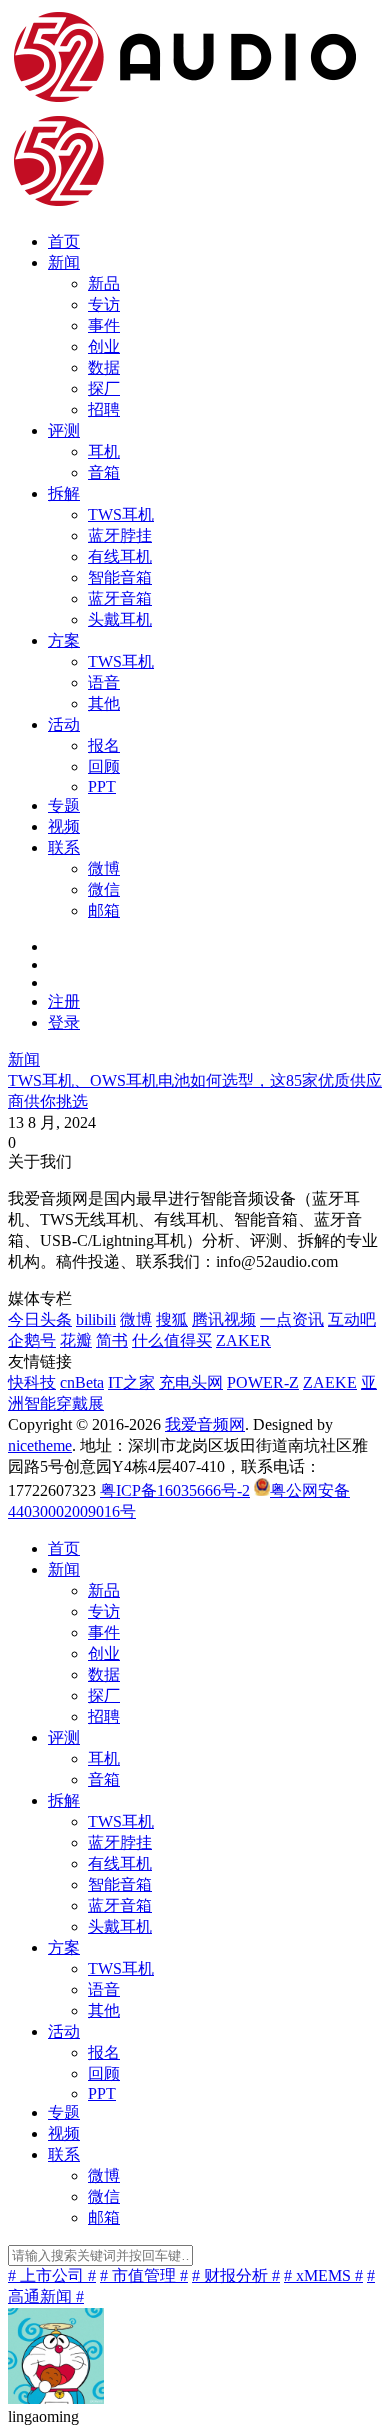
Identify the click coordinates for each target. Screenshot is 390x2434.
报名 (104, 745)
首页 (64, 241)
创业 (104, 346)
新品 (104, 283)
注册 (64, 1001)
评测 (64, 430)
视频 (64, 826)
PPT (102, 786)
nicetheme (40, 1445)
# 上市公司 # (52, 2275)
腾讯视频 (224, 1319)
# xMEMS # (323, 2275)
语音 (104, 682)
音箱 (104, 472)
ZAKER (243, 1340)
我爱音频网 (205, 1424)
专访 (104, 304)
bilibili (96, 1319)
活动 (64, 724)
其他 (104, 703)
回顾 (104, 766)
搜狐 (172, 1319)
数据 (104, 367)
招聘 (104, 409)
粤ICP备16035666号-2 (175, 1490)
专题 (64, 805)
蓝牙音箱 (120, 598)
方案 (64, 640)
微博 (104, 868)
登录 (64, 1022)
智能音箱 (120, 577)
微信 (104, 889)
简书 (112, 1340)
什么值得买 (172, 1340)
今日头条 (40, 1319)
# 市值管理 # (144, 2275)
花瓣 (76, 1340)
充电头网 (191, 1382)
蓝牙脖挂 (120, 535)
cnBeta (82, 1382)
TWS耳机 (121, 514)
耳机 (104, 451)
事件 (104, 325)
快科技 (32, 1382)
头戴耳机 (120, 619)
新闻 (64, 262)
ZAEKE (330, 1382)
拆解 (64, 493)
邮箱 (104, 910)
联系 (64, 847)
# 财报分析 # (236, 2275)
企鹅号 (32, 1340)
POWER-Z (263, 1382)
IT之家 (131, 1382)
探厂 (104, 388)
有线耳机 (120, 556)
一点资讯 (292, 1319)
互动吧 (352, 1319)
